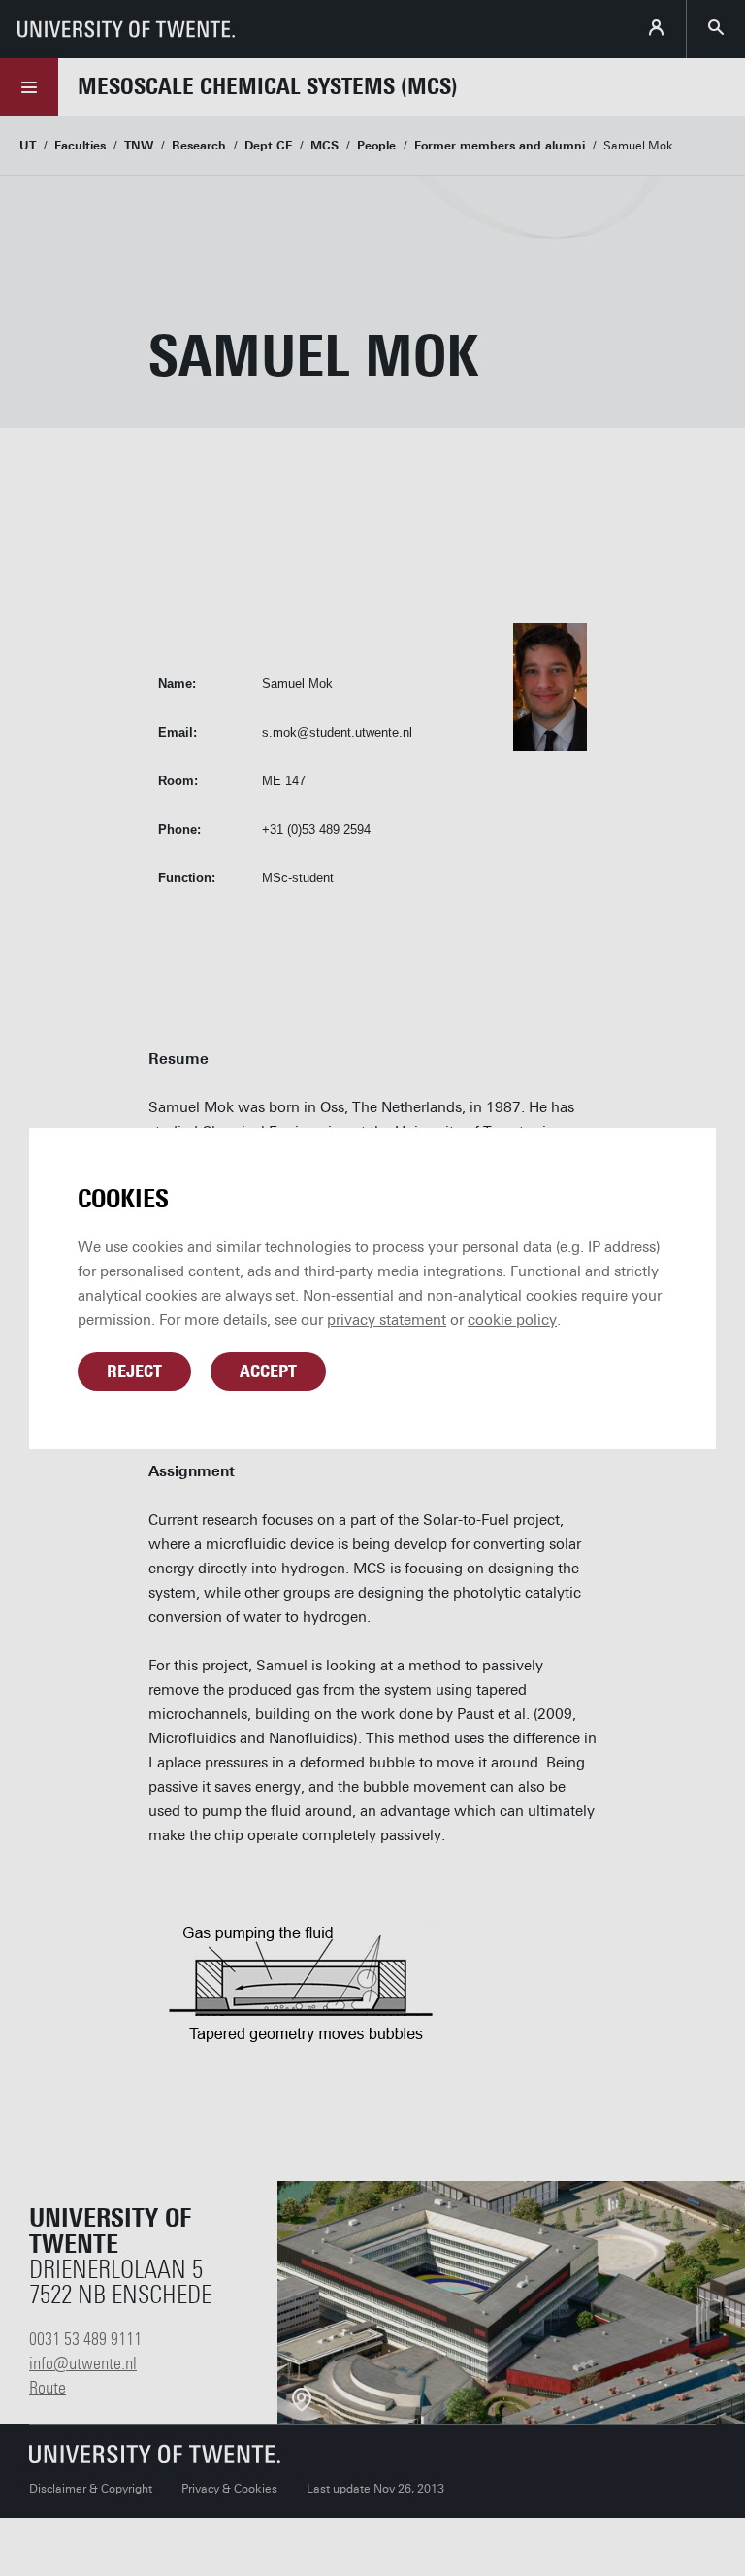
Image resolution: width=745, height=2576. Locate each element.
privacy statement (387, 1320)
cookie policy (512, 1320)
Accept (268, 1371)
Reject (134, 1371)
